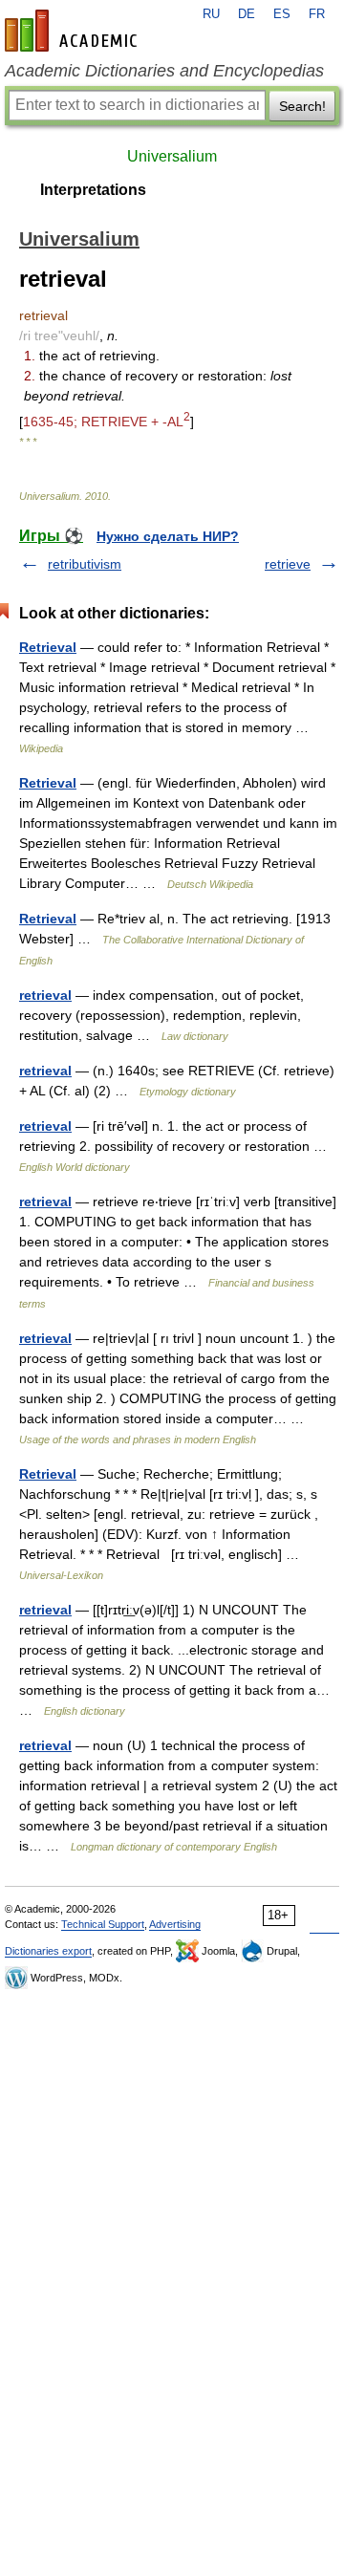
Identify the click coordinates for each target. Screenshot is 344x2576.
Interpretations (93, 190)
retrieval (45, 995)
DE (247, 14)
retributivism (85, 564)
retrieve (288, 564)
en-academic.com (74, 31)
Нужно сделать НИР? (168, 536)
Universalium (172, 156)
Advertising (175, 1924)
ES (282, 14)
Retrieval (48, 647)
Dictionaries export (48, 1951)
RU (211, 14)
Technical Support (103, 1924)
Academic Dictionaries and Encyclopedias (164, 71)
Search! (302, 106)
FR (317, 14)
